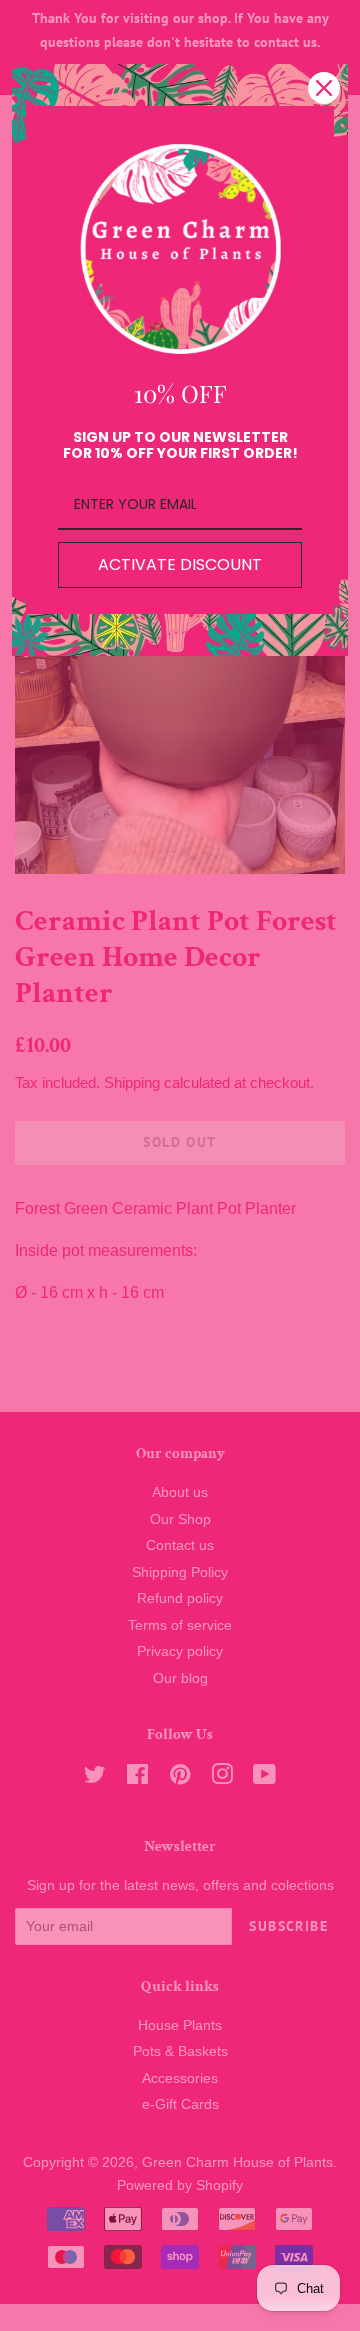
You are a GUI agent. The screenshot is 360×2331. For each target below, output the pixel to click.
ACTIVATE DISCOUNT (180, 564)
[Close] (324, 88)
